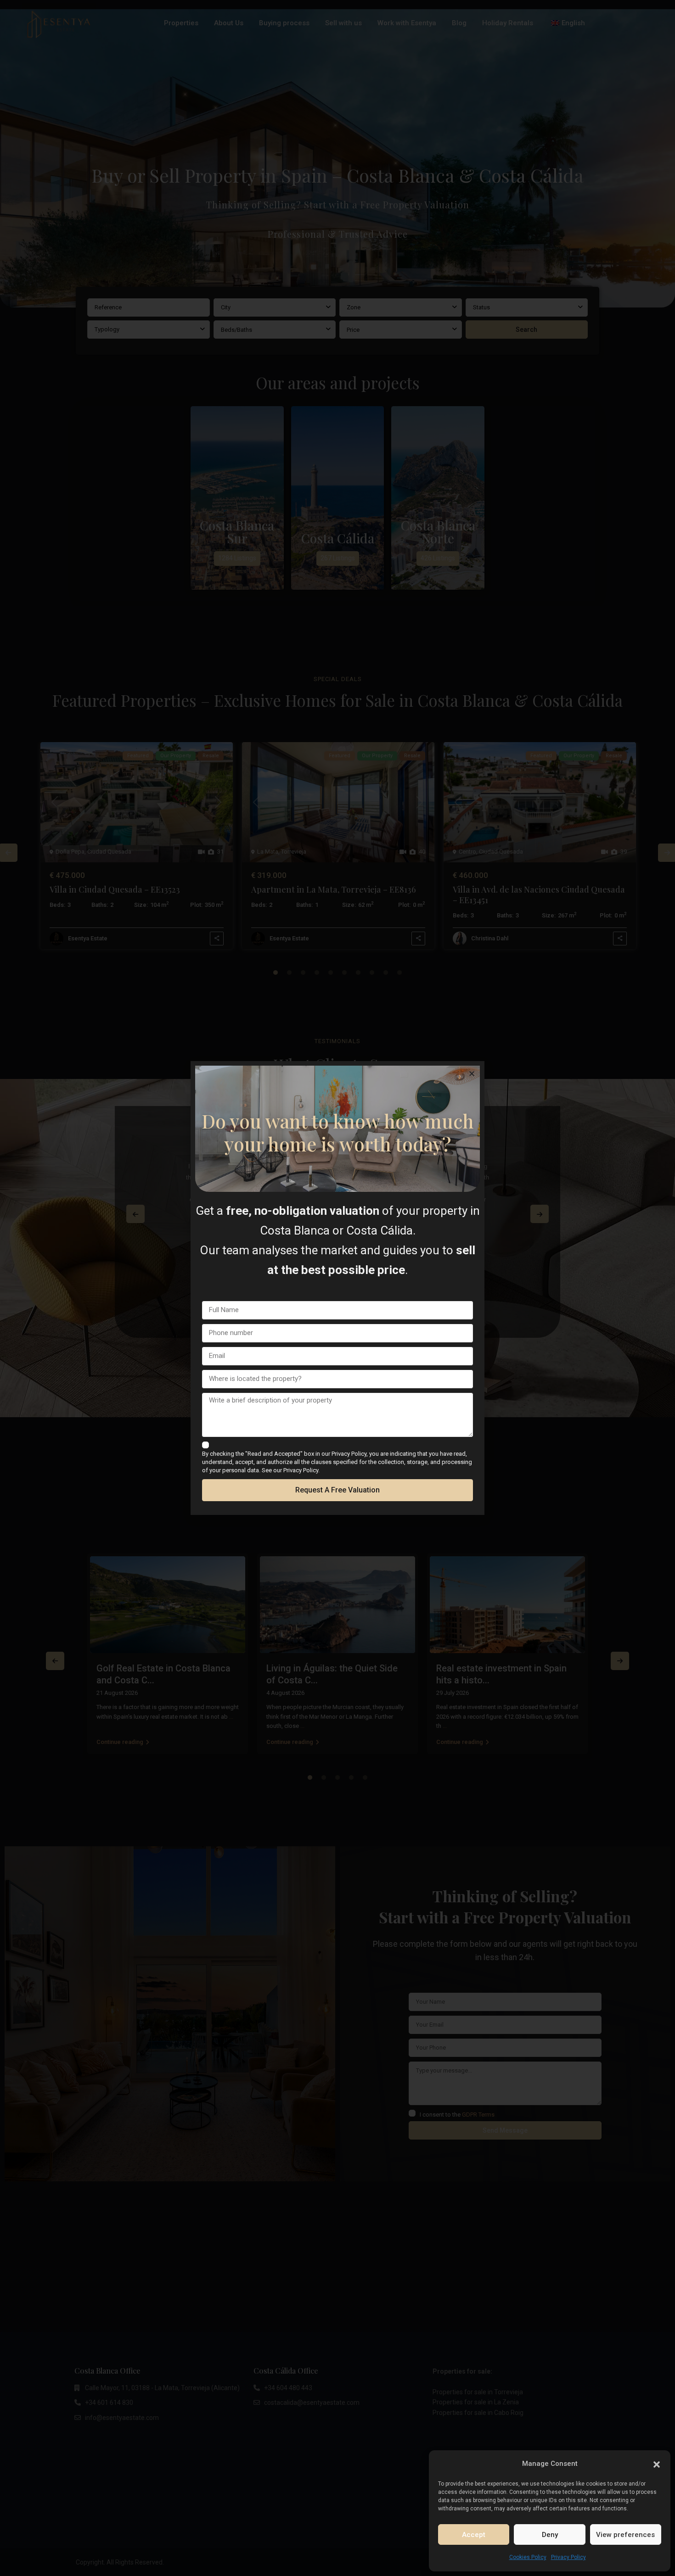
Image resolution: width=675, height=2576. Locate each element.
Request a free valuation (337, 1490)
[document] (337, 1288)
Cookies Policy (528, 2557)
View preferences (625, 2535)
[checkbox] (205, 1445)
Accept (474, 2535)
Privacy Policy (568, 2557)
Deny (550, 2535)
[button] (657, 2464)
